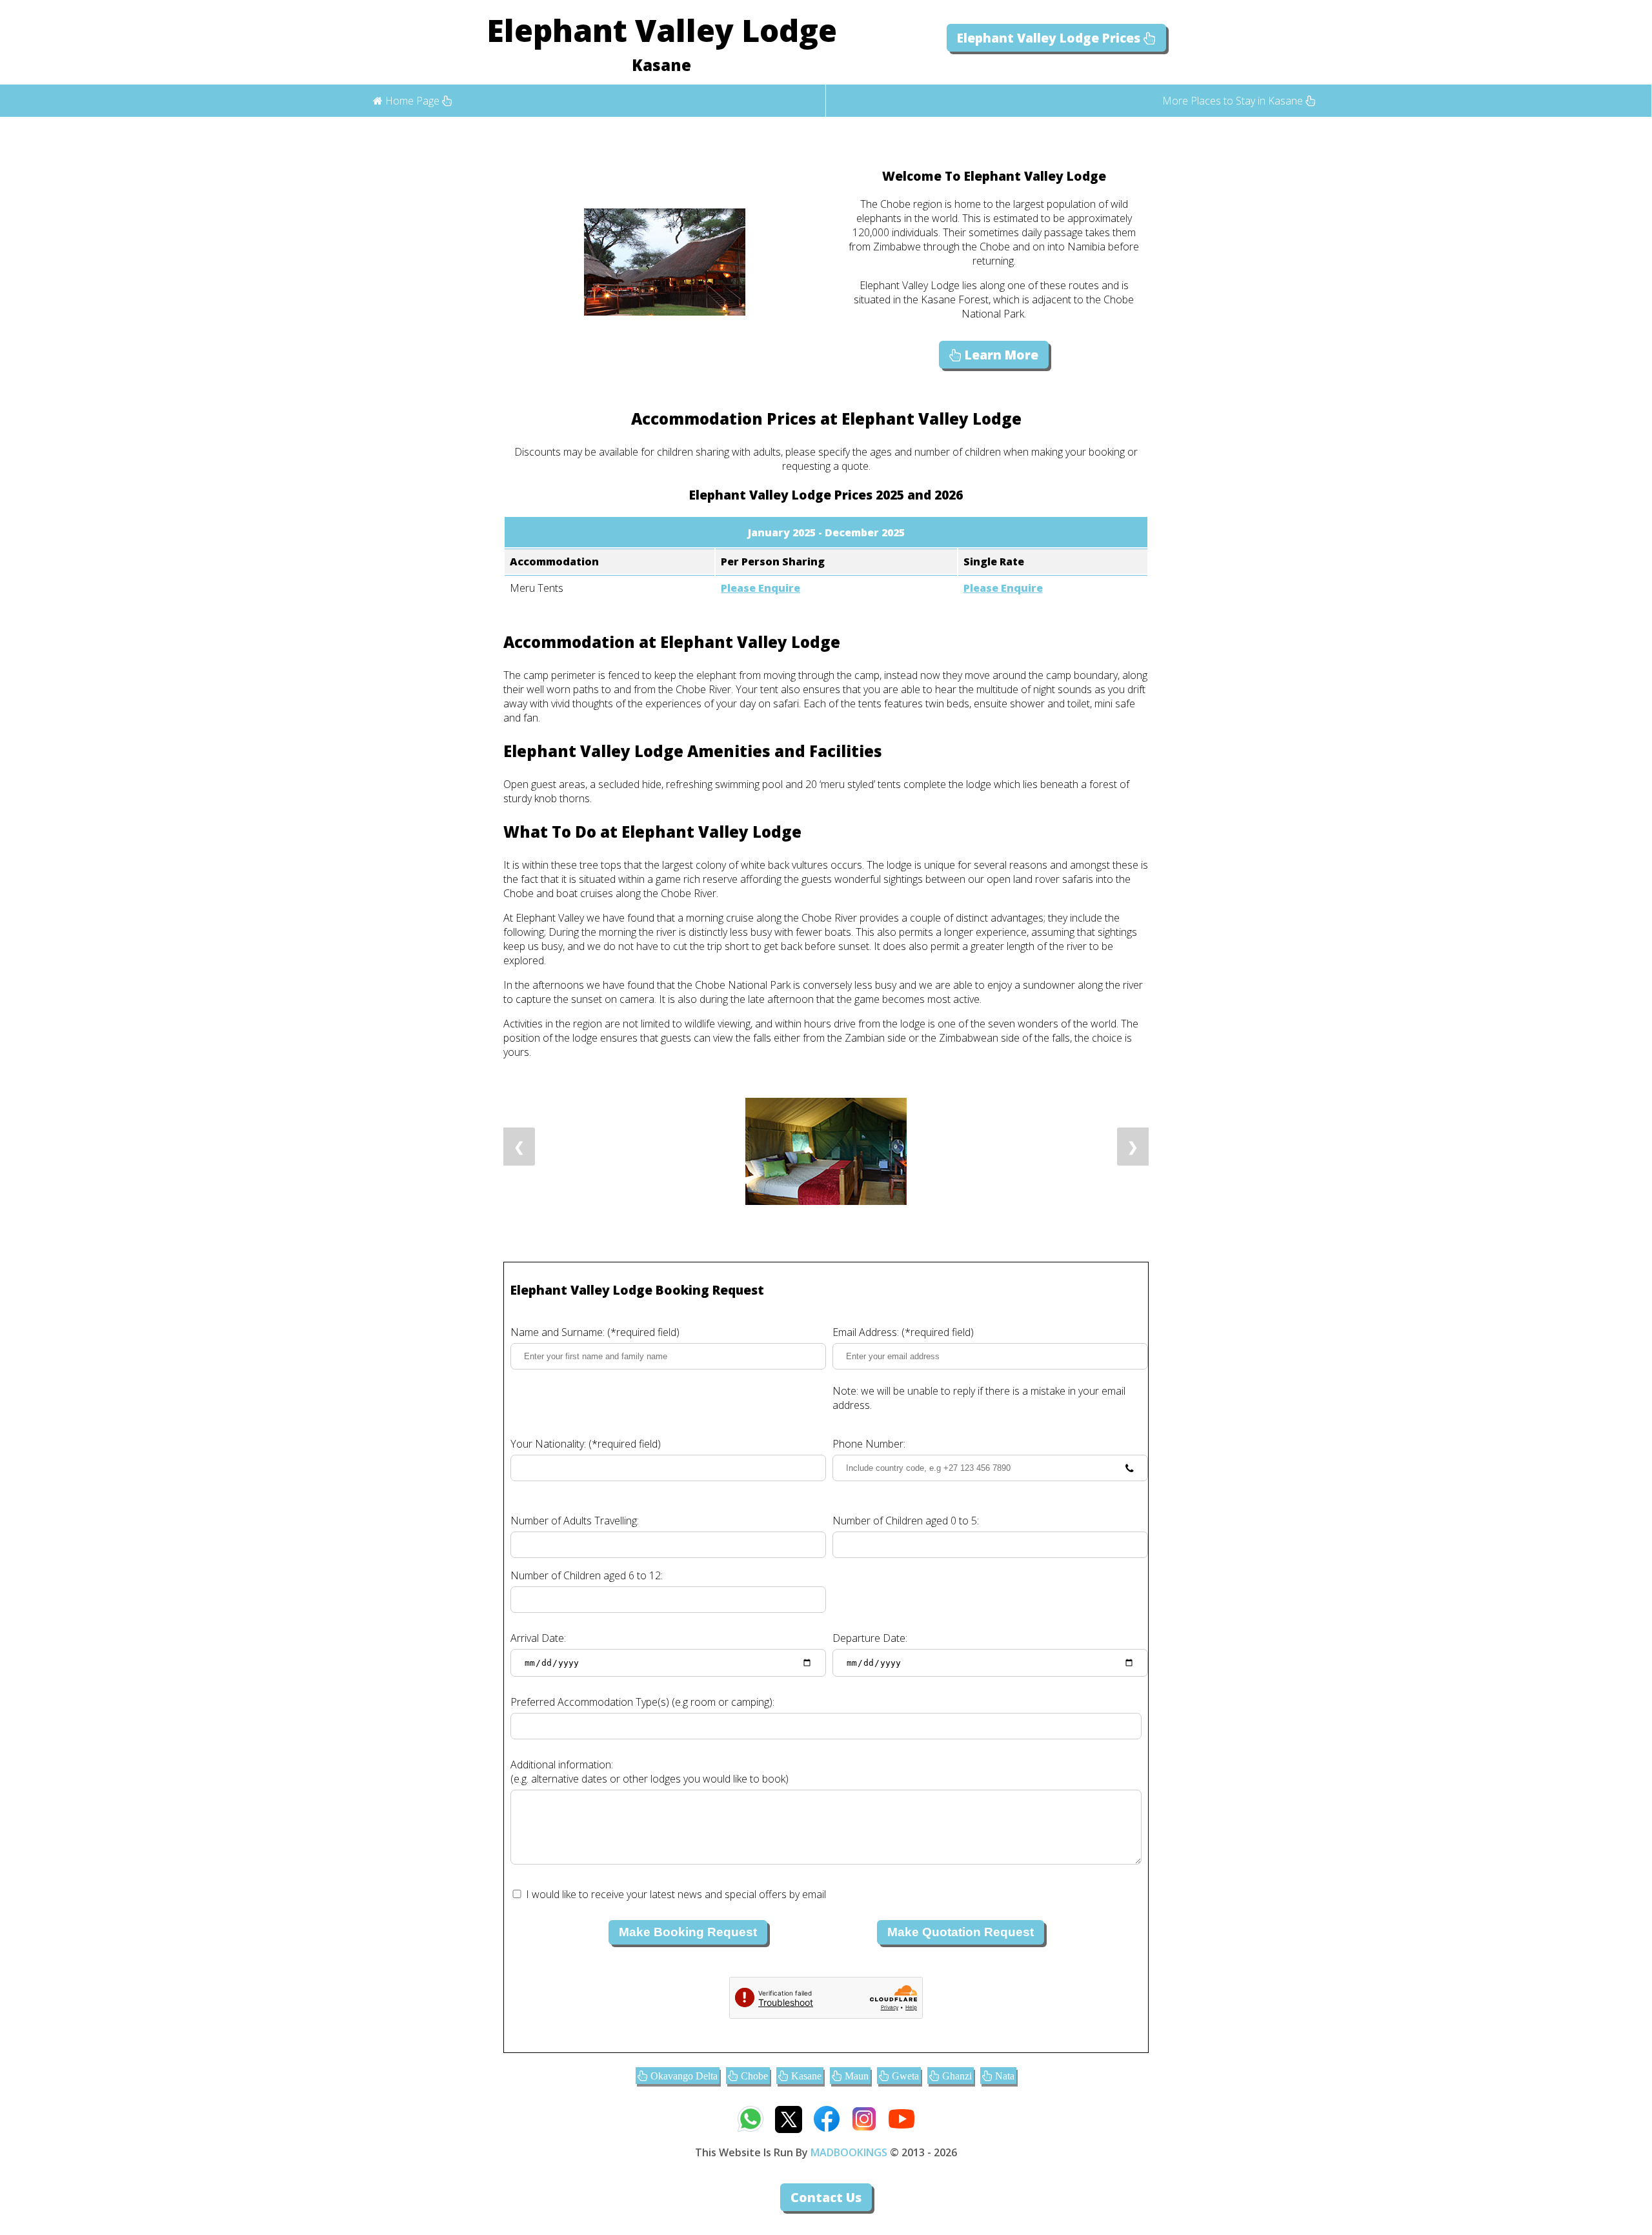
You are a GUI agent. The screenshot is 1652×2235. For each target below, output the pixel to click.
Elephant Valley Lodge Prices (1050, 38)
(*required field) (595, 1332)
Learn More (1000, 355)
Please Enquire (761, 588)
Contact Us (826, 2197)
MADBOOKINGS (849, 2152)
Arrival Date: (538, 1638)
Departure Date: (870, 1638)
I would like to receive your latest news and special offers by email (676, 1894)
